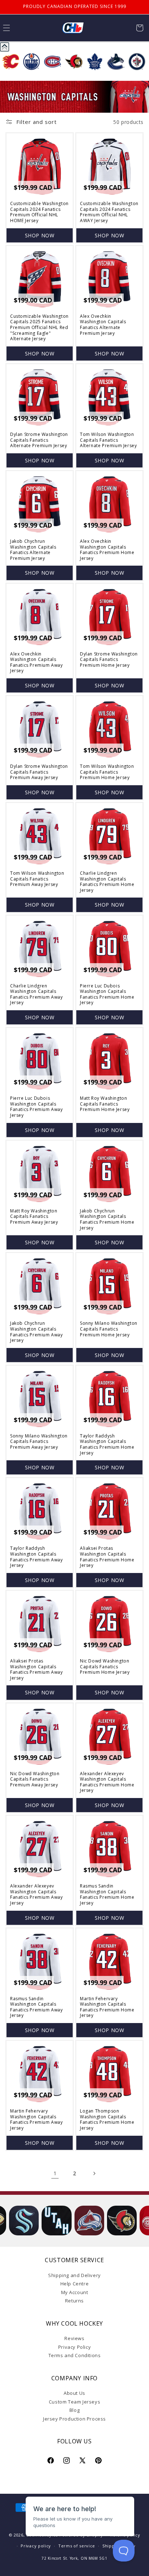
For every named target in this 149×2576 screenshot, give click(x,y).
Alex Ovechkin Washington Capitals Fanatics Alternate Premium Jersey (103, 325)
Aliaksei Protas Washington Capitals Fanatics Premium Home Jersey (107, 1557)
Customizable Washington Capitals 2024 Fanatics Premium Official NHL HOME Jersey (39, 212)
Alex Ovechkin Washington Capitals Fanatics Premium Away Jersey (37, 662)
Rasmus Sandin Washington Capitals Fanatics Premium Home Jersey (107, 1894)
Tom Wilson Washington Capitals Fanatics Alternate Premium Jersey (108, 440)
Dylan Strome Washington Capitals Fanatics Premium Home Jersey (109, 660)
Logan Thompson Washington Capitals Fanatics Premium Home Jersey (107, 2119)
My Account (75, 2292)
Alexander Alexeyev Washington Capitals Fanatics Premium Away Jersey (37, 1894)
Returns (74, 2301)
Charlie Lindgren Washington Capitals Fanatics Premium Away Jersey (37, 994)
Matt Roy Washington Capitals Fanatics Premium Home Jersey (105, 1104)
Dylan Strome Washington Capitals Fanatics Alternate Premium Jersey (39, 440)
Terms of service (77, 2546)
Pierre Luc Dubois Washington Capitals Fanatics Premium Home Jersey (107, 994)
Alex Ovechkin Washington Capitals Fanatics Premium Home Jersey (107, 550)
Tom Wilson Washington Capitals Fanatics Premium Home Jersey (107, 772)
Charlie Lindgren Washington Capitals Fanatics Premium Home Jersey (107, 882)
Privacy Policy (74, 2347)
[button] (140, 28)
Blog (74, 2410)
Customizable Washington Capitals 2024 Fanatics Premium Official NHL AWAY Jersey (109, 212)
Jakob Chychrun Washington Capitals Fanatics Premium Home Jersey (107, 1219)
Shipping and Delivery (74, 2275)
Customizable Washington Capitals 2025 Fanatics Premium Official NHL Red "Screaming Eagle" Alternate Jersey (39, 328)
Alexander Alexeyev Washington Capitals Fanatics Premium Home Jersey (107, 1782)
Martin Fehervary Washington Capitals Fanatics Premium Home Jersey (107, 2007)
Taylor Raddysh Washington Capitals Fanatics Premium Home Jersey (107, 1444)
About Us (74, 2393)
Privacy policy (36, 2546)
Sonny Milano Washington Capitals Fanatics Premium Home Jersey (109, 1329)
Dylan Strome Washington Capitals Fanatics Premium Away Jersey (39, 772)
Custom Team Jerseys (74, 2402)
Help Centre (75, 2284)
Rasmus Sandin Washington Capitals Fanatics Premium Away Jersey (37, 2007)
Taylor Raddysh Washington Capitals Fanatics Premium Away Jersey (37, 1557)
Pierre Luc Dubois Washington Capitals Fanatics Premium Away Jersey (37, 1107)
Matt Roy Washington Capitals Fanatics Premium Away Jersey (34, 1217)
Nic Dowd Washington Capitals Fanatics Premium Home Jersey (105, 1667)
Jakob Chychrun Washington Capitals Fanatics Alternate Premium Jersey (33, 550)
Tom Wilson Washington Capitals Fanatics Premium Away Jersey (37, 879)
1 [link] (55, 2173)
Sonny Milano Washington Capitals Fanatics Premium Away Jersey (39, 1442)
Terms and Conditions (75, 2355)
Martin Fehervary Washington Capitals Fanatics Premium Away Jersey (37, 2119)
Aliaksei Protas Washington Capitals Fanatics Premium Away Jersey (37, 1669)
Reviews (74, 2338)
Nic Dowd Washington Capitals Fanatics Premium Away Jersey (35, 1779)
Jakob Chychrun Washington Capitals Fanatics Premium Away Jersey (37, 1332)
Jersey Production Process (74, 2419)
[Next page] (94, 2173)
